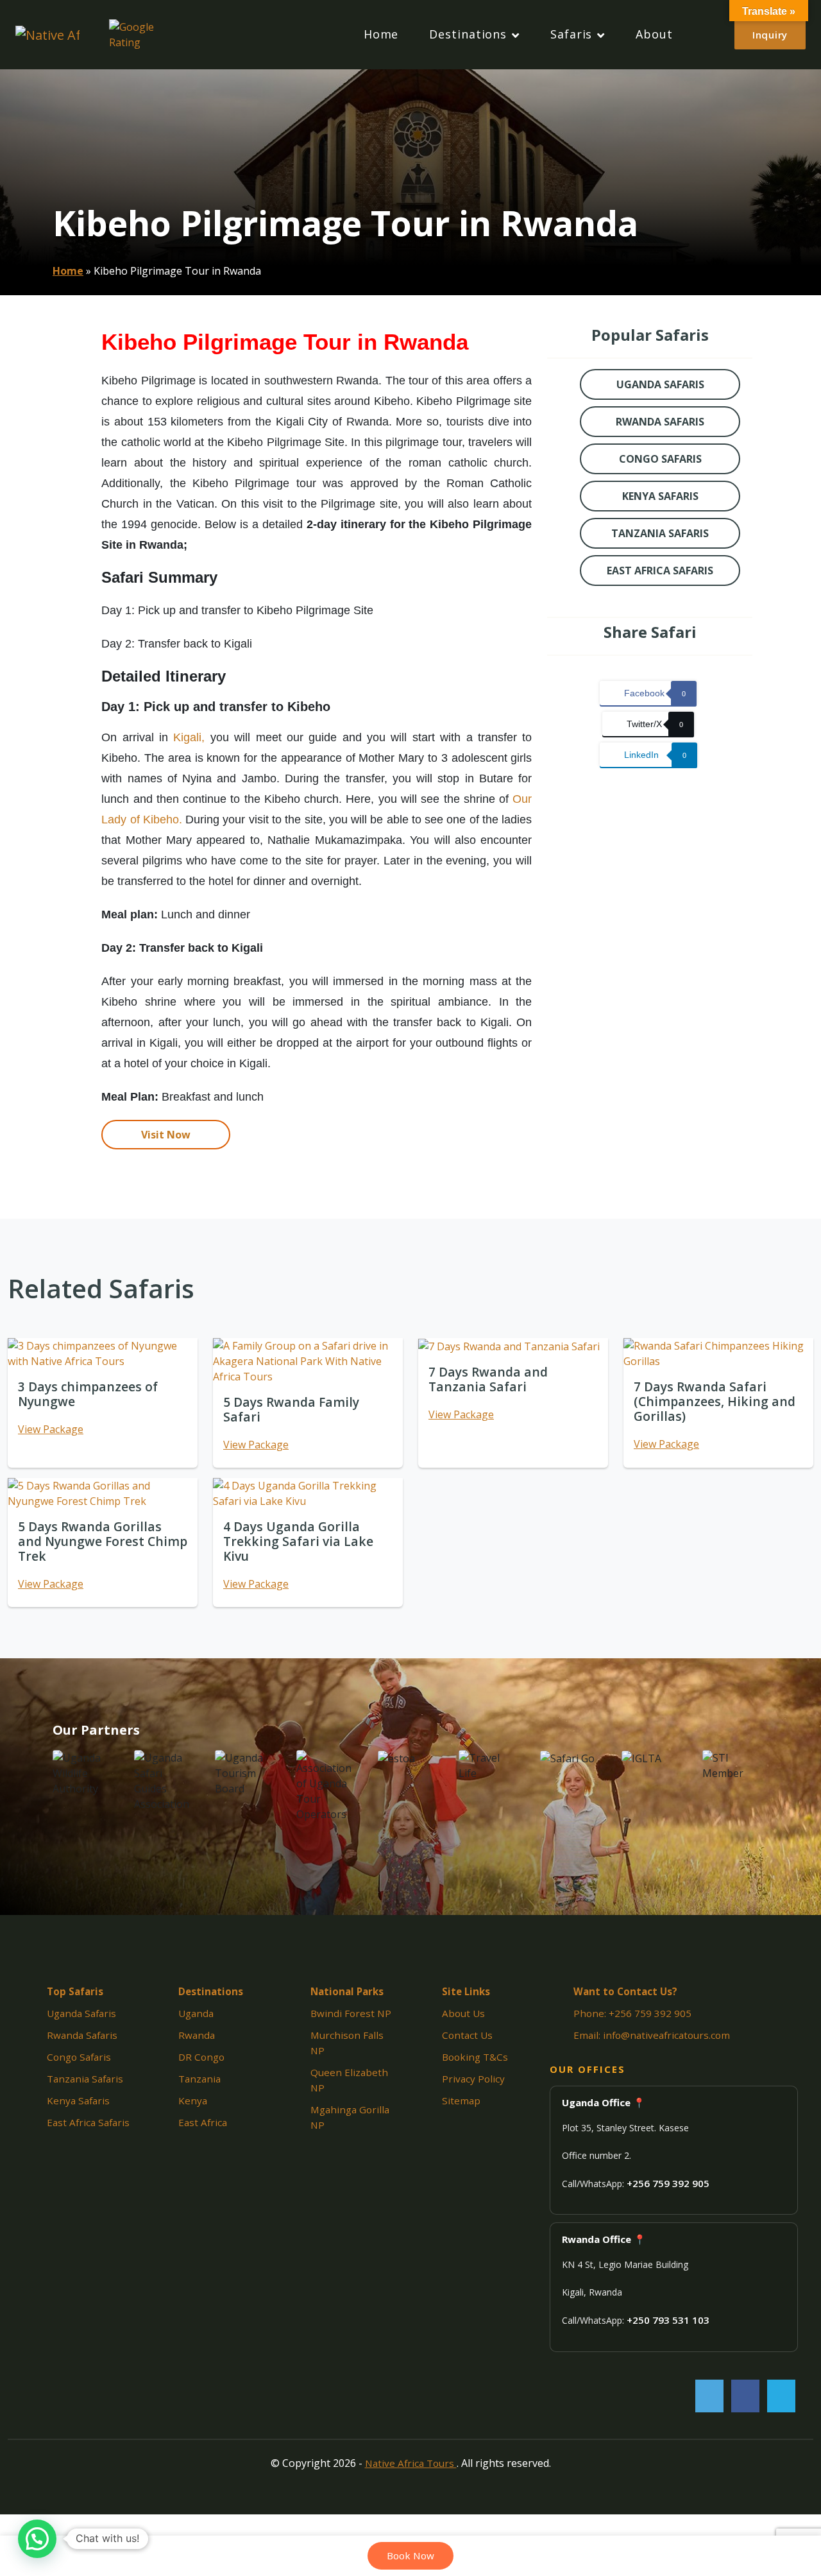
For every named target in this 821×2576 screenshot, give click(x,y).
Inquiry (770, 35)
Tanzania (199, 2079)
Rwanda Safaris (82, 2035)
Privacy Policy (473, 2079)
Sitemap (461, 2100)
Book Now (410, 2555)
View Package (51, 1429)
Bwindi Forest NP (351, 2013)
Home (381, 34)
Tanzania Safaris (85, 2079)
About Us (463, 2013)
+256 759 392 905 (668, 2183)
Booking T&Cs (475, 2057)
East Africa (203, 2122)
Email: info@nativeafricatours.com (652, 2035)
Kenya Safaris (78, 2100)
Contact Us (467, 2035)
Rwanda (197, 2035)
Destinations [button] (468, 35)
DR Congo (201, 2057)
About (654, 34)
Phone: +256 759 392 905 (632, 2013)
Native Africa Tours (411, 2463)
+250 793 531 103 (668, 2320)
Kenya (193, 2100)
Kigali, (189, 737)
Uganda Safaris (81, 2013)
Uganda (196, 2013)
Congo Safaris (79, 2057)
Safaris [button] (571, 35)
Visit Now (166, 1135)
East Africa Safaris (88, 2122)
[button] (37, 2539)
